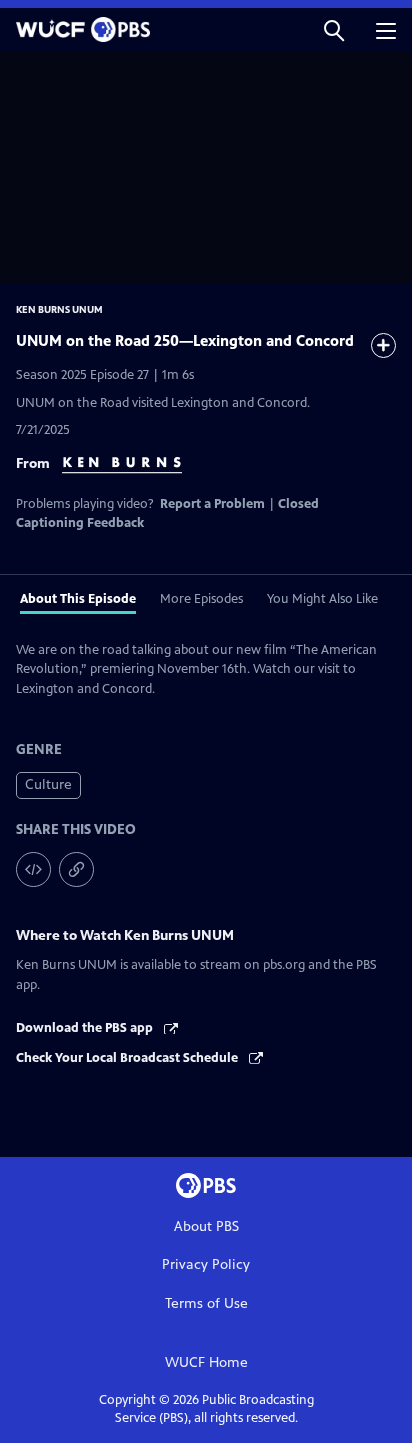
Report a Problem (212, 504)
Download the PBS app (86, 1028)
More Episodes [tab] (201, 599)
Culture (48, 784)
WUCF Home (206, 1362)
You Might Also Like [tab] (322, 599)
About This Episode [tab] (78, 599)
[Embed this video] (33, 869)
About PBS (206, 1226)
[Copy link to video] (76, 869)
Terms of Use (206, 1303)
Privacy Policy (206, 1264)
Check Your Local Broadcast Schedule (128, 1058)
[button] (334, 29)
